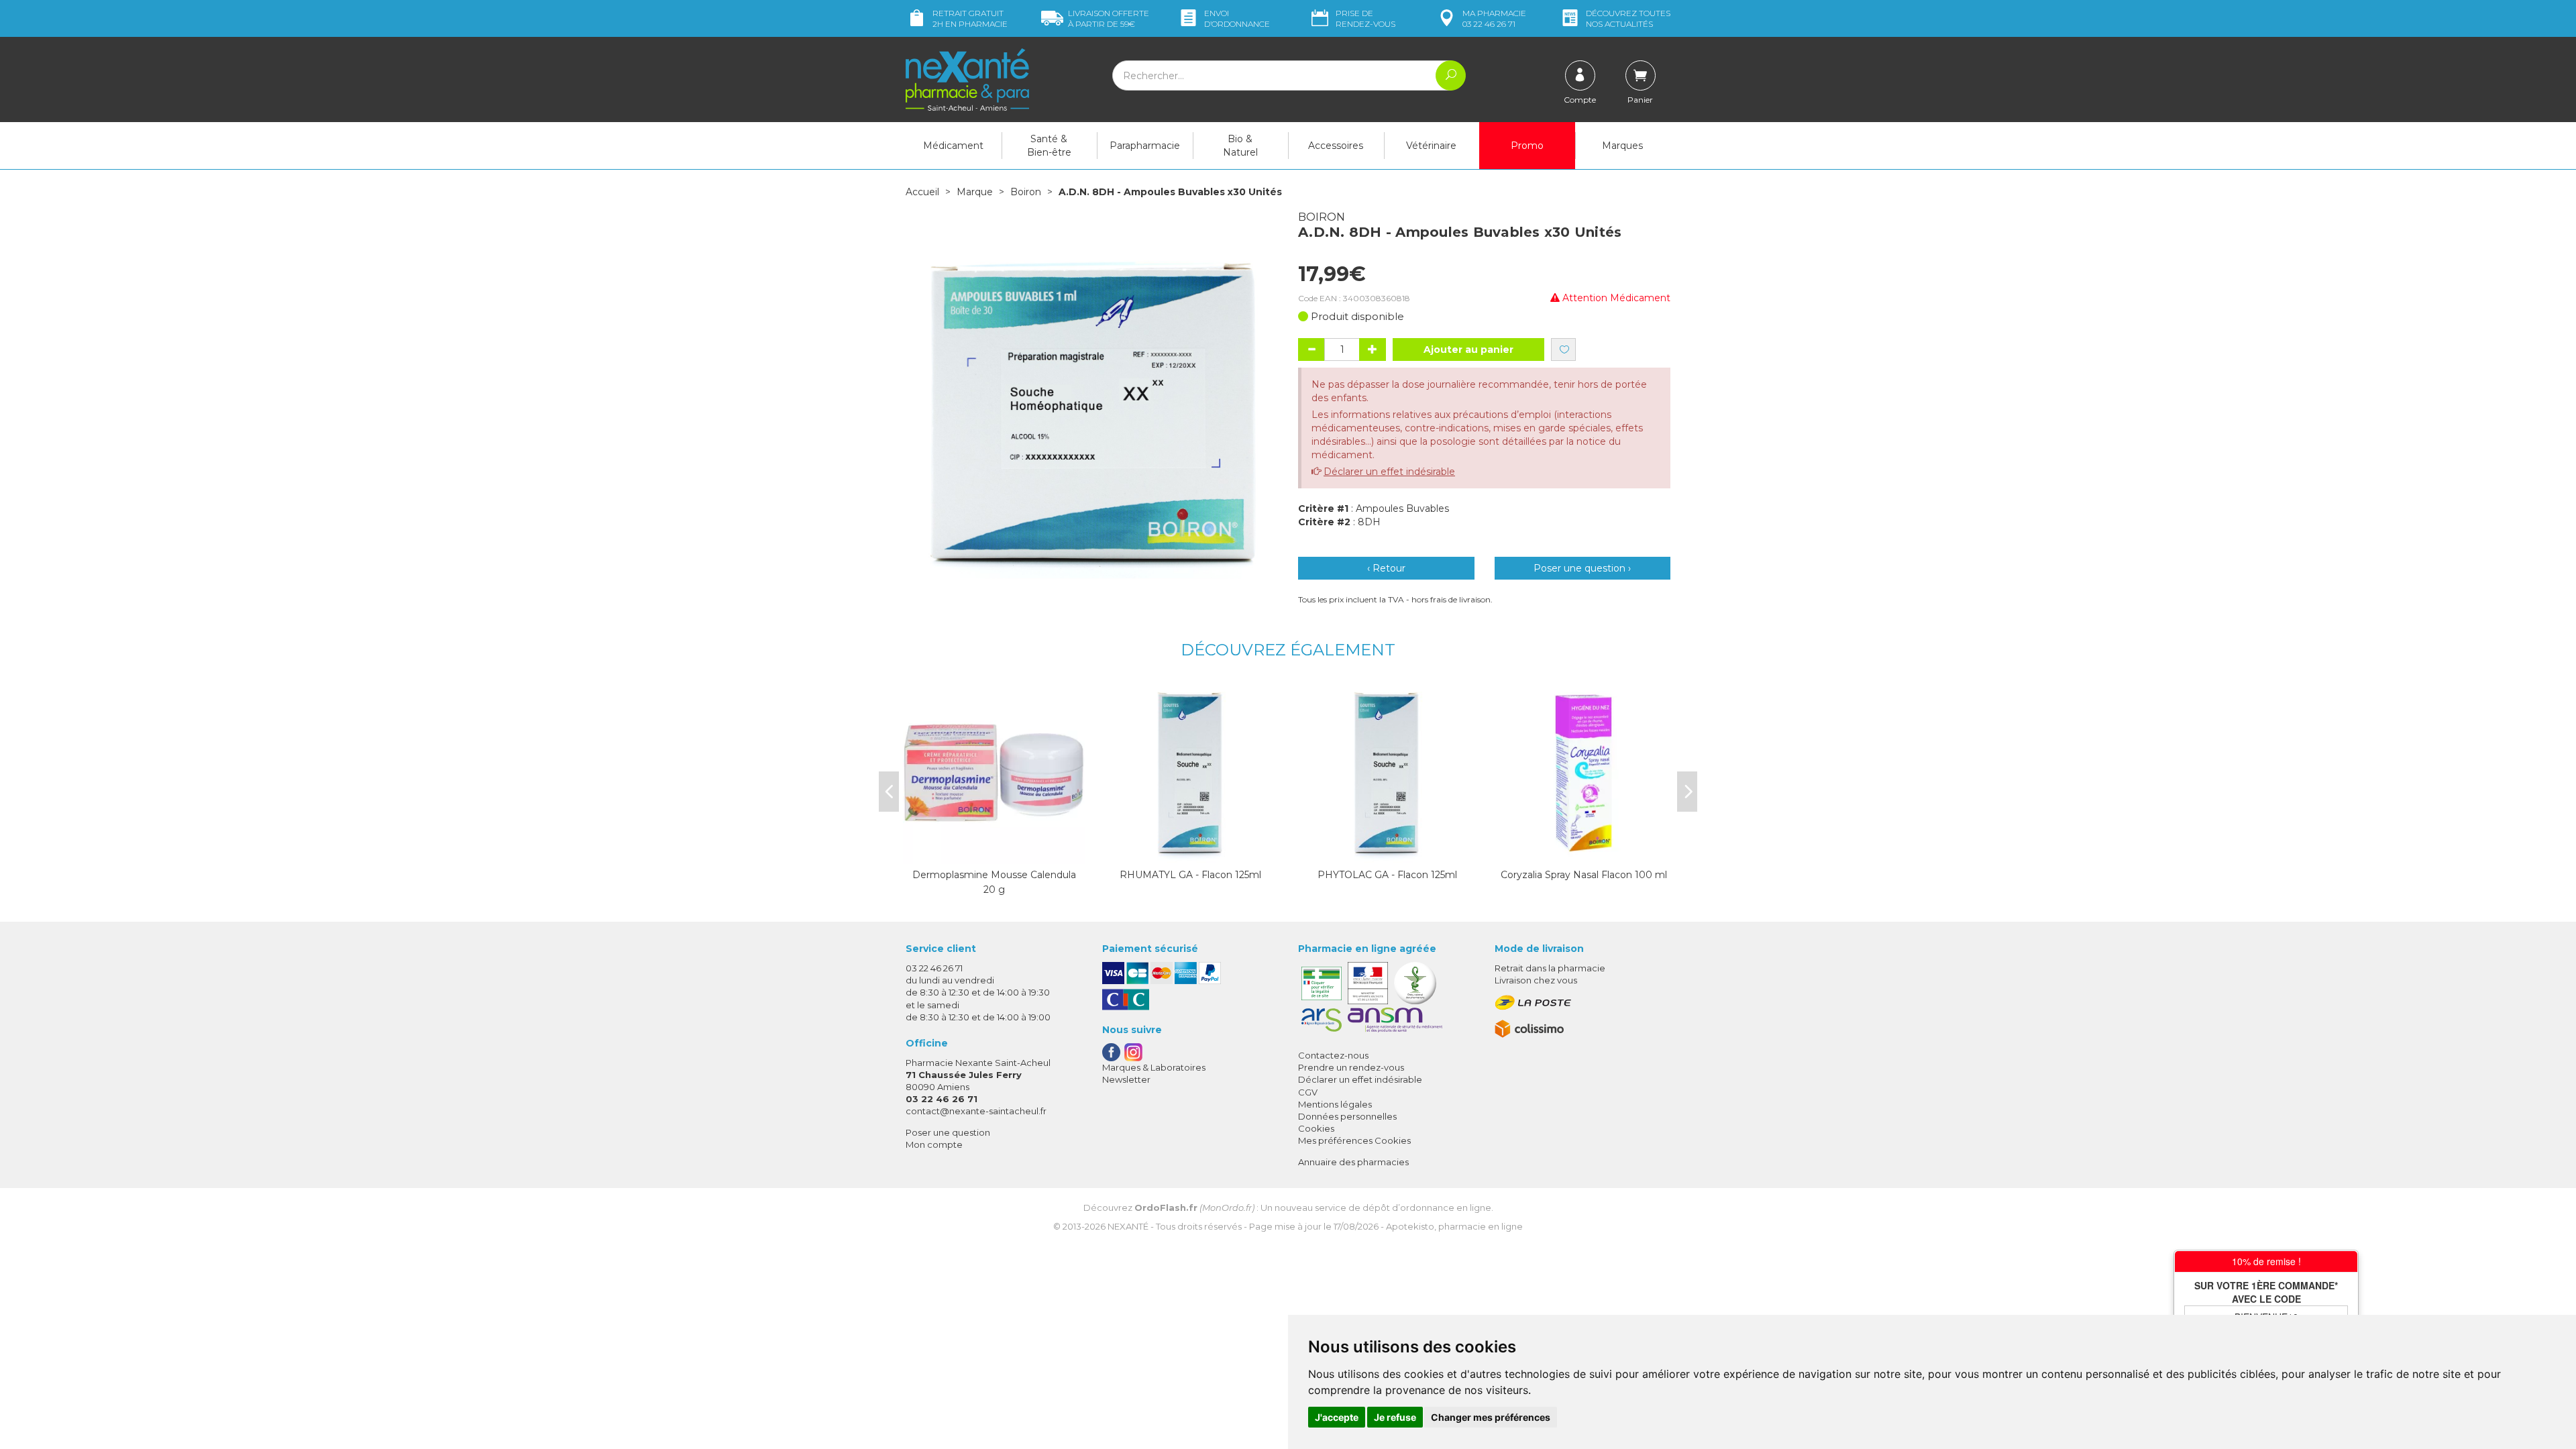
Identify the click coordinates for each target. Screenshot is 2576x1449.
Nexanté (1128, 1226)
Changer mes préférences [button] (1491, 1417)
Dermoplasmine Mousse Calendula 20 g (994, 882)
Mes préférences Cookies (1354, 1140)
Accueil (922, 192)
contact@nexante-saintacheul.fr (976, 1111)
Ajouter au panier (1468, 350)
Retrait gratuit (970, 18)
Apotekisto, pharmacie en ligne (1454, 1226)
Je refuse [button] (1395, 1417)
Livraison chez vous (1536, 980)
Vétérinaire (1431, 146)
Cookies (1316, 1128)
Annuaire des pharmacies (1353, 1162)
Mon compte (934, 1144)
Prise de (1365, 18)
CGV (1308, 1092)
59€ (1109, 18)
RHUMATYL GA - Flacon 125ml (1190, 875)
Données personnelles (1347, 1116)
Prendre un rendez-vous (1351, 1067)
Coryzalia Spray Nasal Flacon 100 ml (1584, 875)
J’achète (1191, 851)
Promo (1527, 146)
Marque (975, 192)
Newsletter (1126, 1079)
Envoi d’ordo (1237, 18)
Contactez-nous (1333, 1055)
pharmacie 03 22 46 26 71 (1494, 18)
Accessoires (1336, 146)
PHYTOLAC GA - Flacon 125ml (1387, 875)
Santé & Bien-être (1049, 146)
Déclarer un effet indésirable (1389, 472)
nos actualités (1628, 18)
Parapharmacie (1145, 146)
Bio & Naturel (1240, 146)
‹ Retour (1386, 568)
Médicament (953, 146)
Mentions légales (1335, 1104)
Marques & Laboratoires (1154, 1067)
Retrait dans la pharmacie (1550, 968)
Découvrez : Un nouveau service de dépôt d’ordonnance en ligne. (1288, 1207)
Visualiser (994, 851)
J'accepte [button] (1337, 1417)
